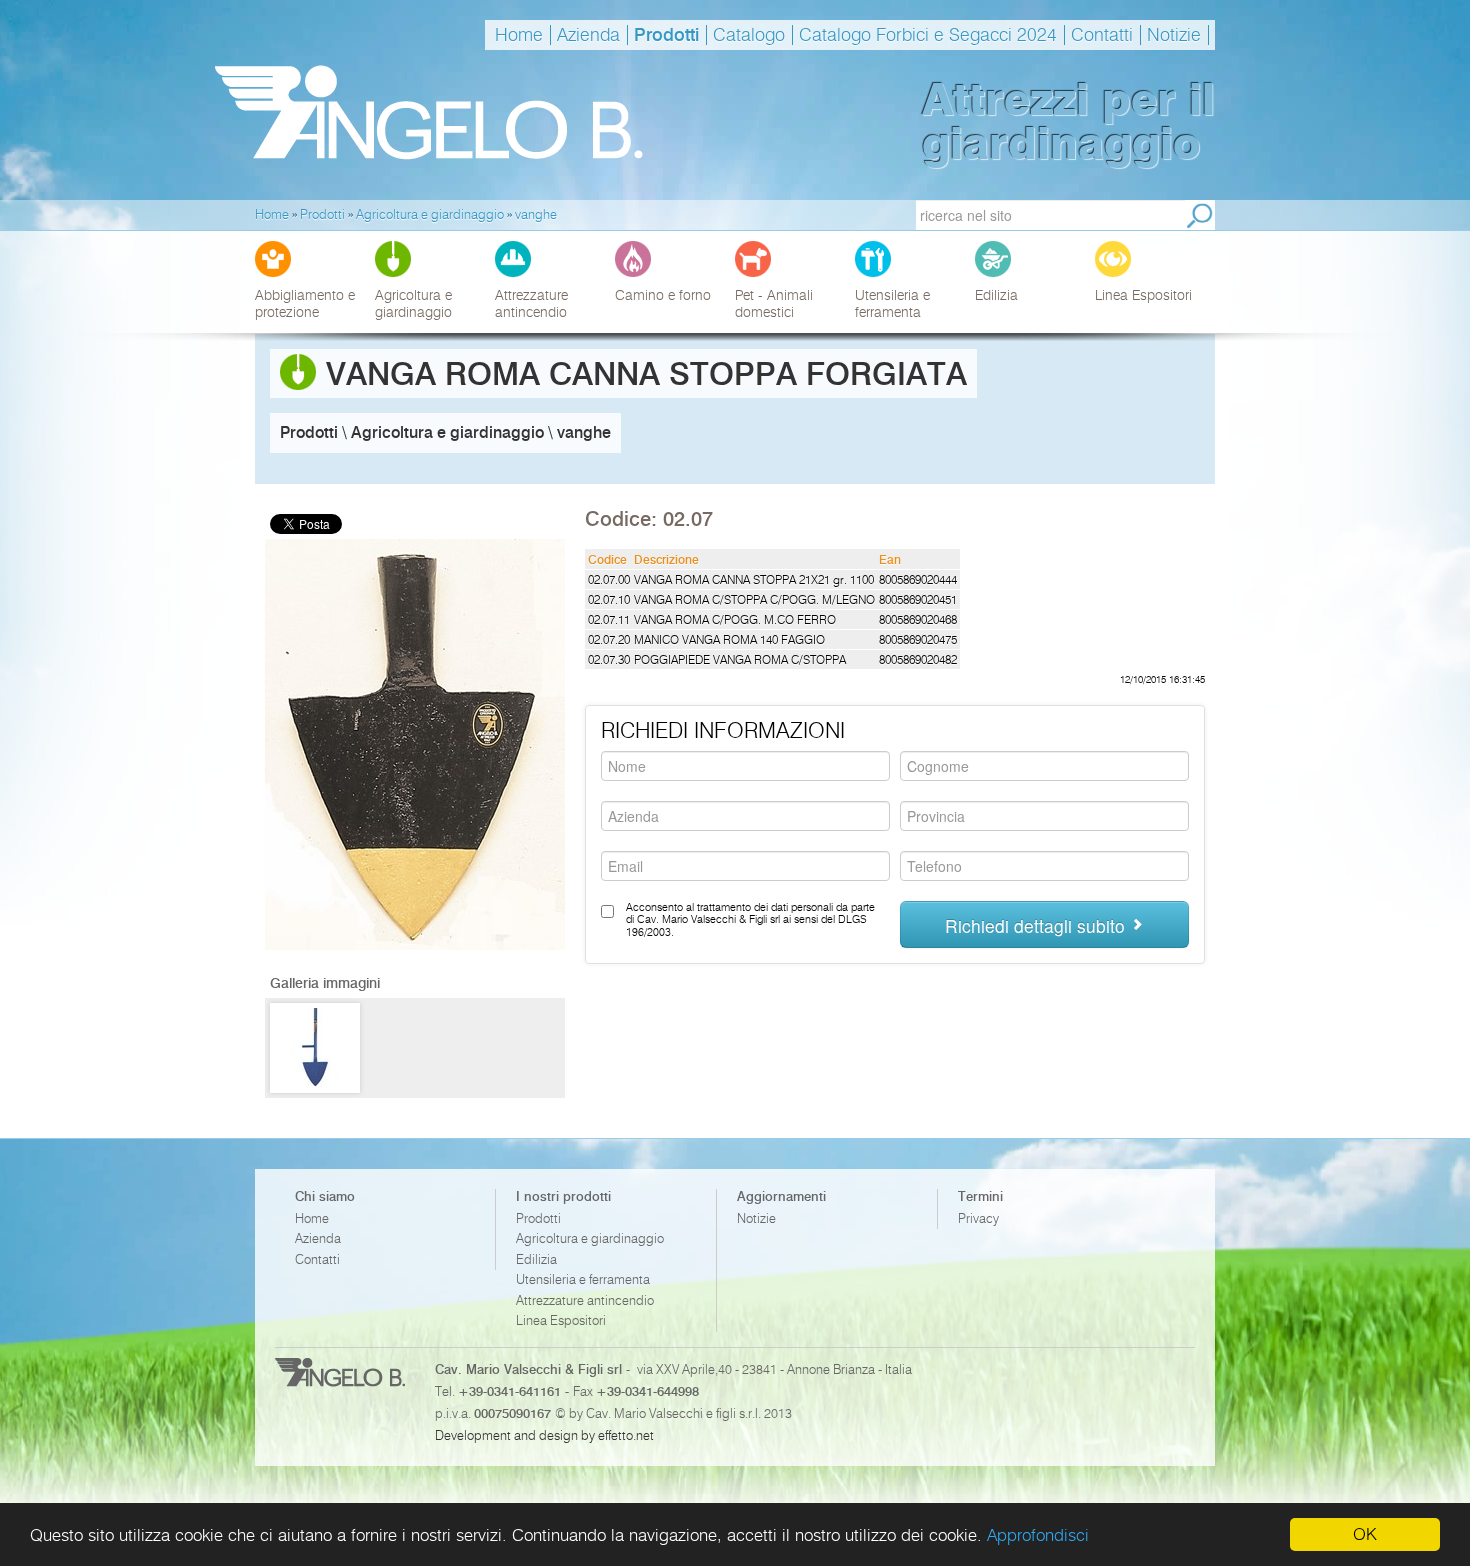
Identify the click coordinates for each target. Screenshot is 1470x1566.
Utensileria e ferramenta (583, 1279)
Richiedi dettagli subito (1037, 925)
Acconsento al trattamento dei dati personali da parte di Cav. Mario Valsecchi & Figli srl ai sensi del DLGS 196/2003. (750, 919)
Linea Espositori (561, 1320)
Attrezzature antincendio (585, 1300)
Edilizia (536, 1259)
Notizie (1174, 35)
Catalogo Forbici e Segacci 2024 (928, 35)
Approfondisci (1038, 1535)
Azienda (588, 35)
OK (1365, 1534)
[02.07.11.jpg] (315, 1048)
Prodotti (666, 35)
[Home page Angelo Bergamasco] (429, 112)
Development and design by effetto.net (544, 1435)
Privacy (978, 1218)
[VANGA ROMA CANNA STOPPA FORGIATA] (415, 945)
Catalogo (749, 35)
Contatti (1102, 35)
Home (519, 35)
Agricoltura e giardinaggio (590, 1238)
